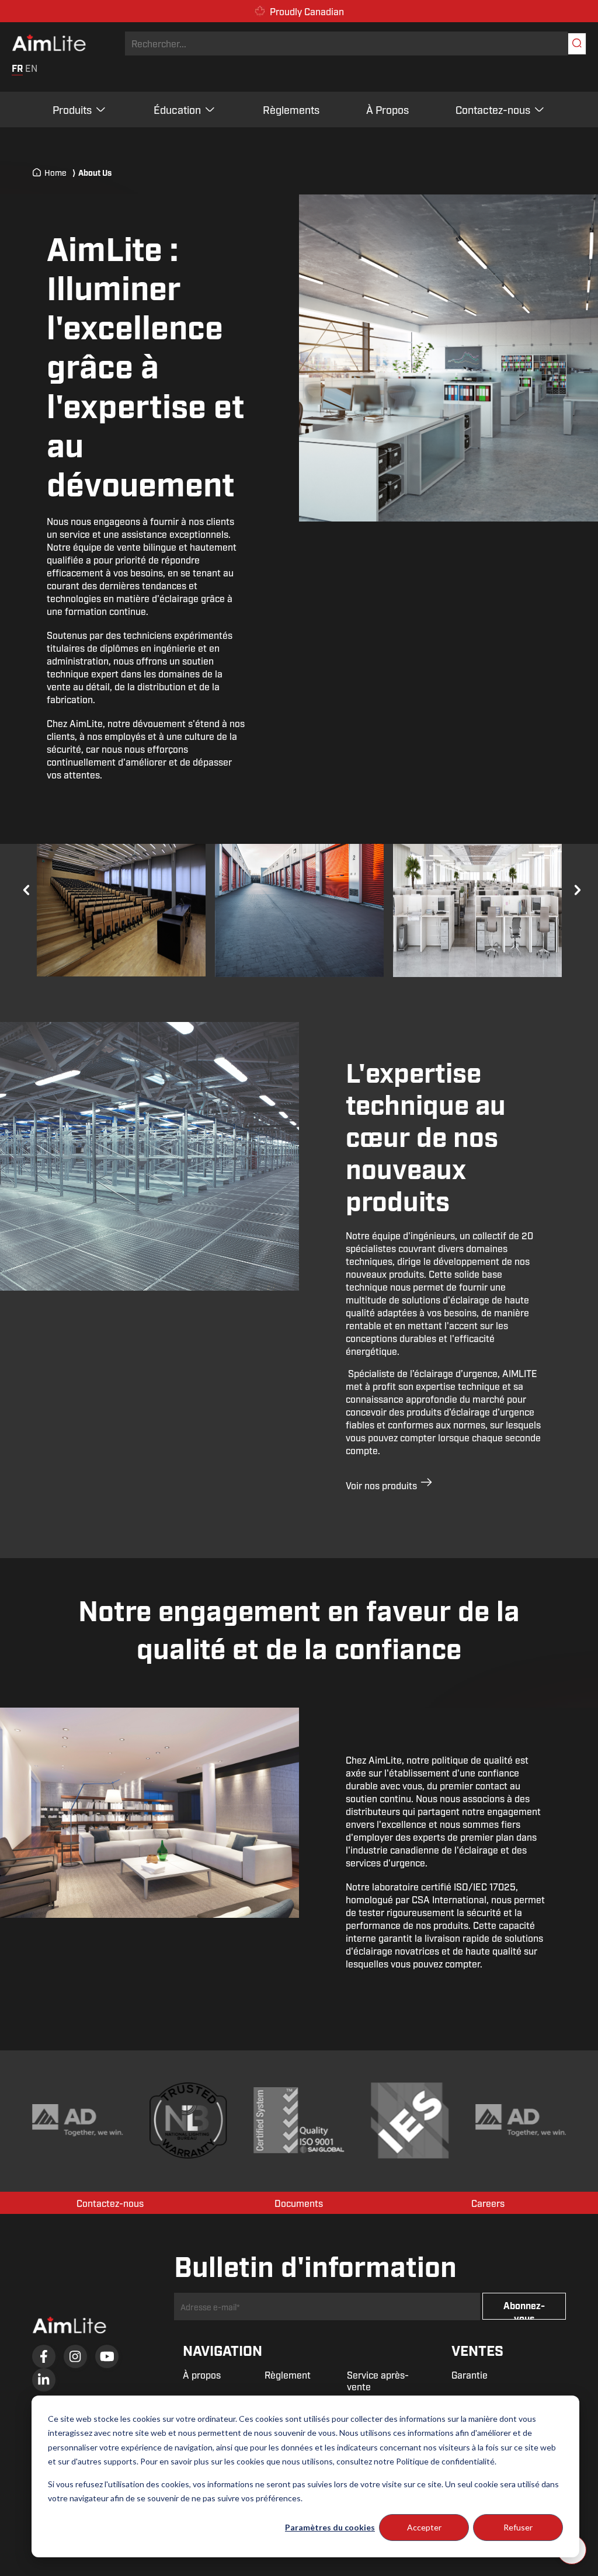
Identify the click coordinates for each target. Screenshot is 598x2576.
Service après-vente (378, 2381)
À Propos (387, 109)
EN (31, 68)
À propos (202, 2375)
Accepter (424, 2527)
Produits (72, 109)
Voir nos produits (383, 1485)
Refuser (518, 2527)
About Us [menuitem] (92, 172)
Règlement (288, 2375)
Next (575, 888)
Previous (23, 888)
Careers (488, 2203)
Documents (299, 2203)
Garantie (470, 2375)
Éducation (177, 109)
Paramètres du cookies (330, 2527)
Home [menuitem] (55, 172)
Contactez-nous (493, 109)
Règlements (291, 109)
